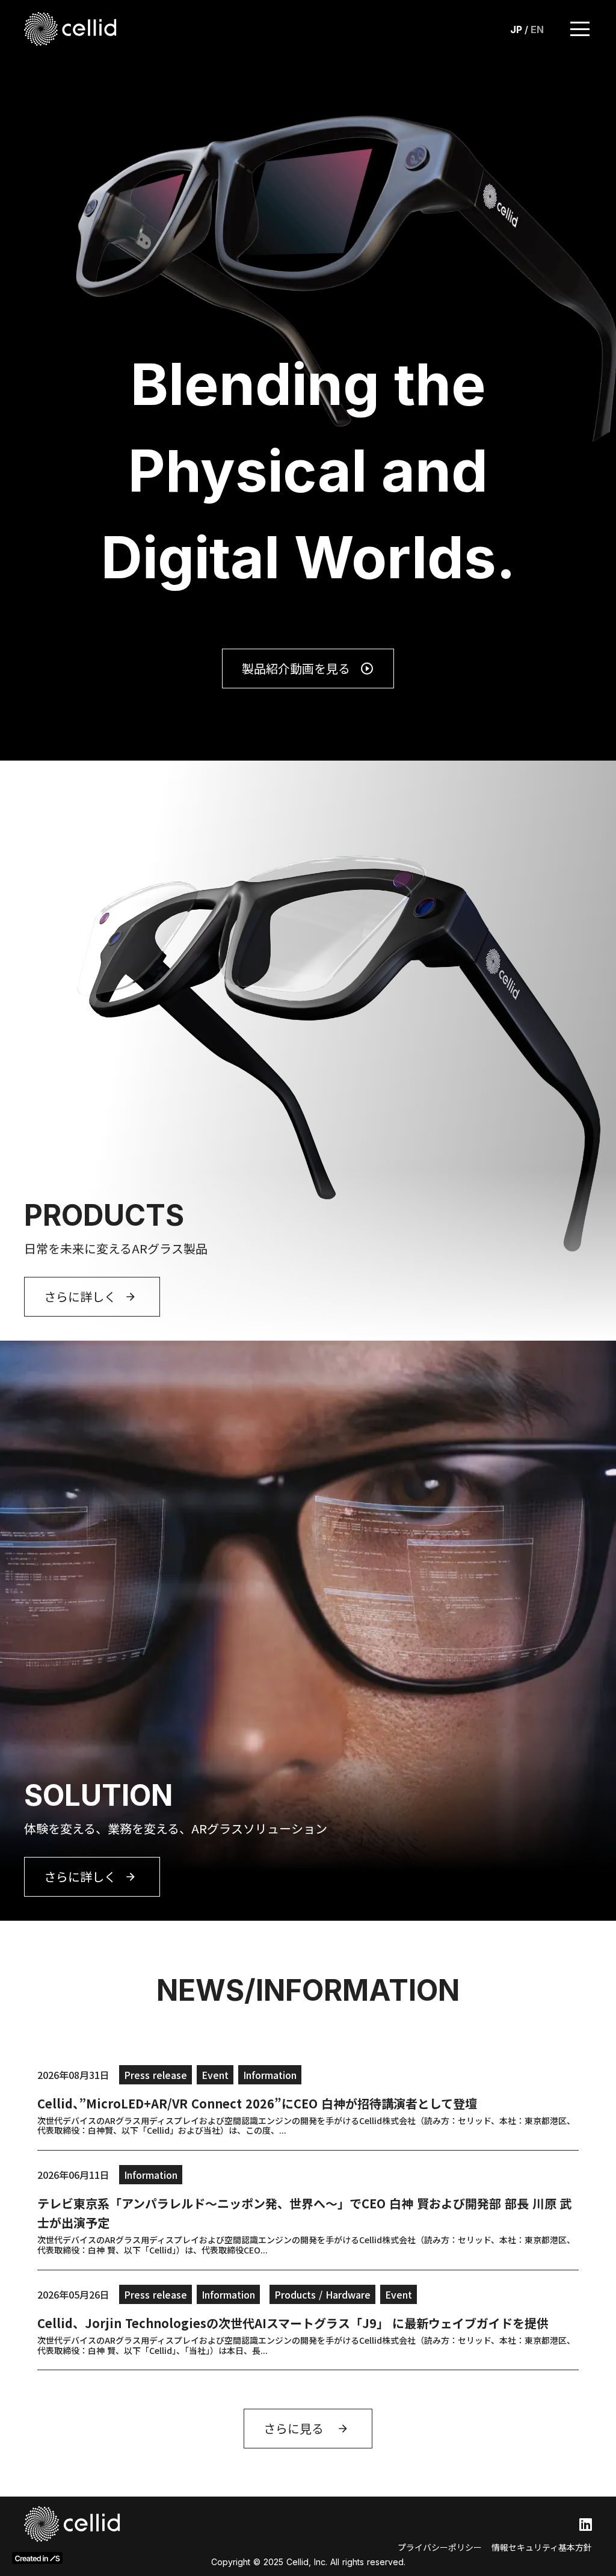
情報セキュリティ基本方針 (542, 2547)
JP (516, 29)
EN (537, 29)
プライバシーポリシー (440, 2547)
